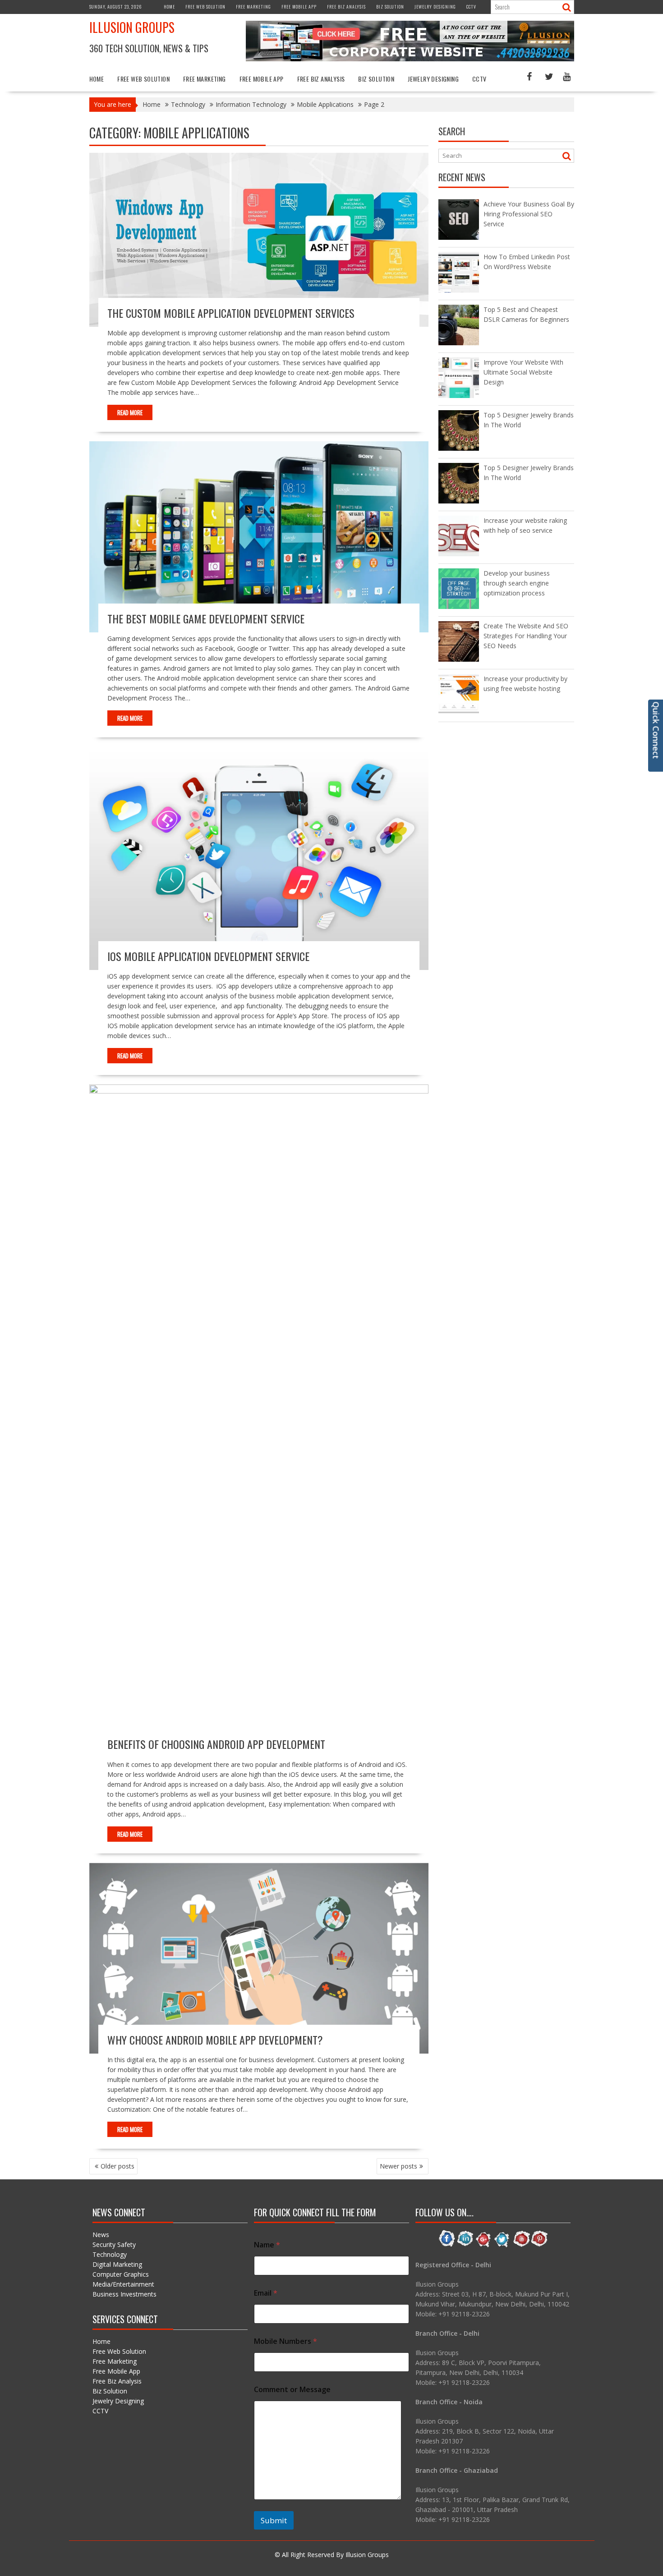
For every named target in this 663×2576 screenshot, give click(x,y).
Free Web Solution (205, 7)
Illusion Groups (132, 27)
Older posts (117, 2166)
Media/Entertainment (123, 2284)
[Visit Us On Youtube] (521, 2245)
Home (169, 7)
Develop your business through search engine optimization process (517, 583)
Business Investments (124, 2294)
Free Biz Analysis (346, 7)
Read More (130, 412)
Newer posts (398, 2166)
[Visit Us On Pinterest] (539, 2245)
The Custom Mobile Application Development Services (231, 313)
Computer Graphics (121, 2274)
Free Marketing (253, 7)
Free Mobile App (299, 7)
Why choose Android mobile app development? (215, 2040)
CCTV (471, 7)
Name (267, 2245)
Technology (110, 2254)
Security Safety (114, 2244)
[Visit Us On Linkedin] (465, 2245)
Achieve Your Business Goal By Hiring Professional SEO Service (529, 214)
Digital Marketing (117, 2264)
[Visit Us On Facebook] (447, 2245)
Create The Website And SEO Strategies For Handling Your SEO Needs (526, 636)
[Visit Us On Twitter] (502, 2245)
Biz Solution (390, 7)
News (101, 2235)
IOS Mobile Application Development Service (208, 956)
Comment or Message (292, 2390)
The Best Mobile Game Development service (206, 618)
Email (266, 2293)
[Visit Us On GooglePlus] (484, 2245)
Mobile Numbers (285, 2341)
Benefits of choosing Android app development (216, 1744)
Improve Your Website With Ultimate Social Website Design (523, 372)
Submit (274, 2520)
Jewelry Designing (435, 7)
